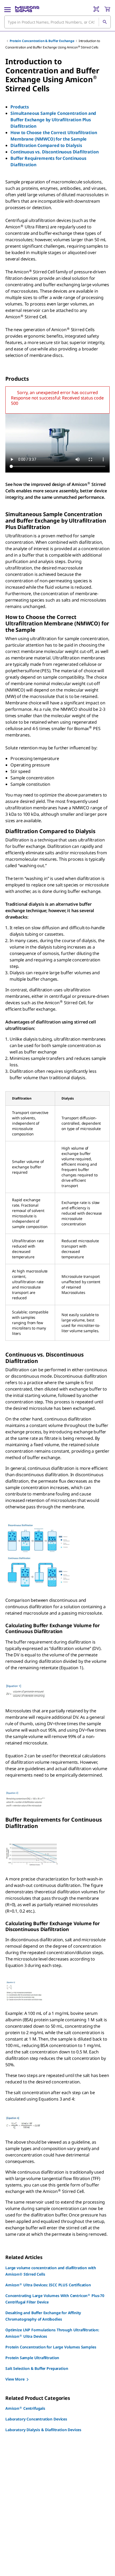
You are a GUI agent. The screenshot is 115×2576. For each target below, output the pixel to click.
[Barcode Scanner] (96, 9)
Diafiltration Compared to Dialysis (46, 145)
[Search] (105, 22)
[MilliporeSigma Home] (27, 9)
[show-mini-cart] (107, 9)
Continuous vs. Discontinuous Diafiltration (54, 152)
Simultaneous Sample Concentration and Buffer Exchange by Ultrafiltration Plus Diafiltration (53, 120)
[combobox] (57, 22)
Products (20, 107)
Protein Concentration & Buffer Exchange (42, 41)
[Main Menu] (7, 9)
